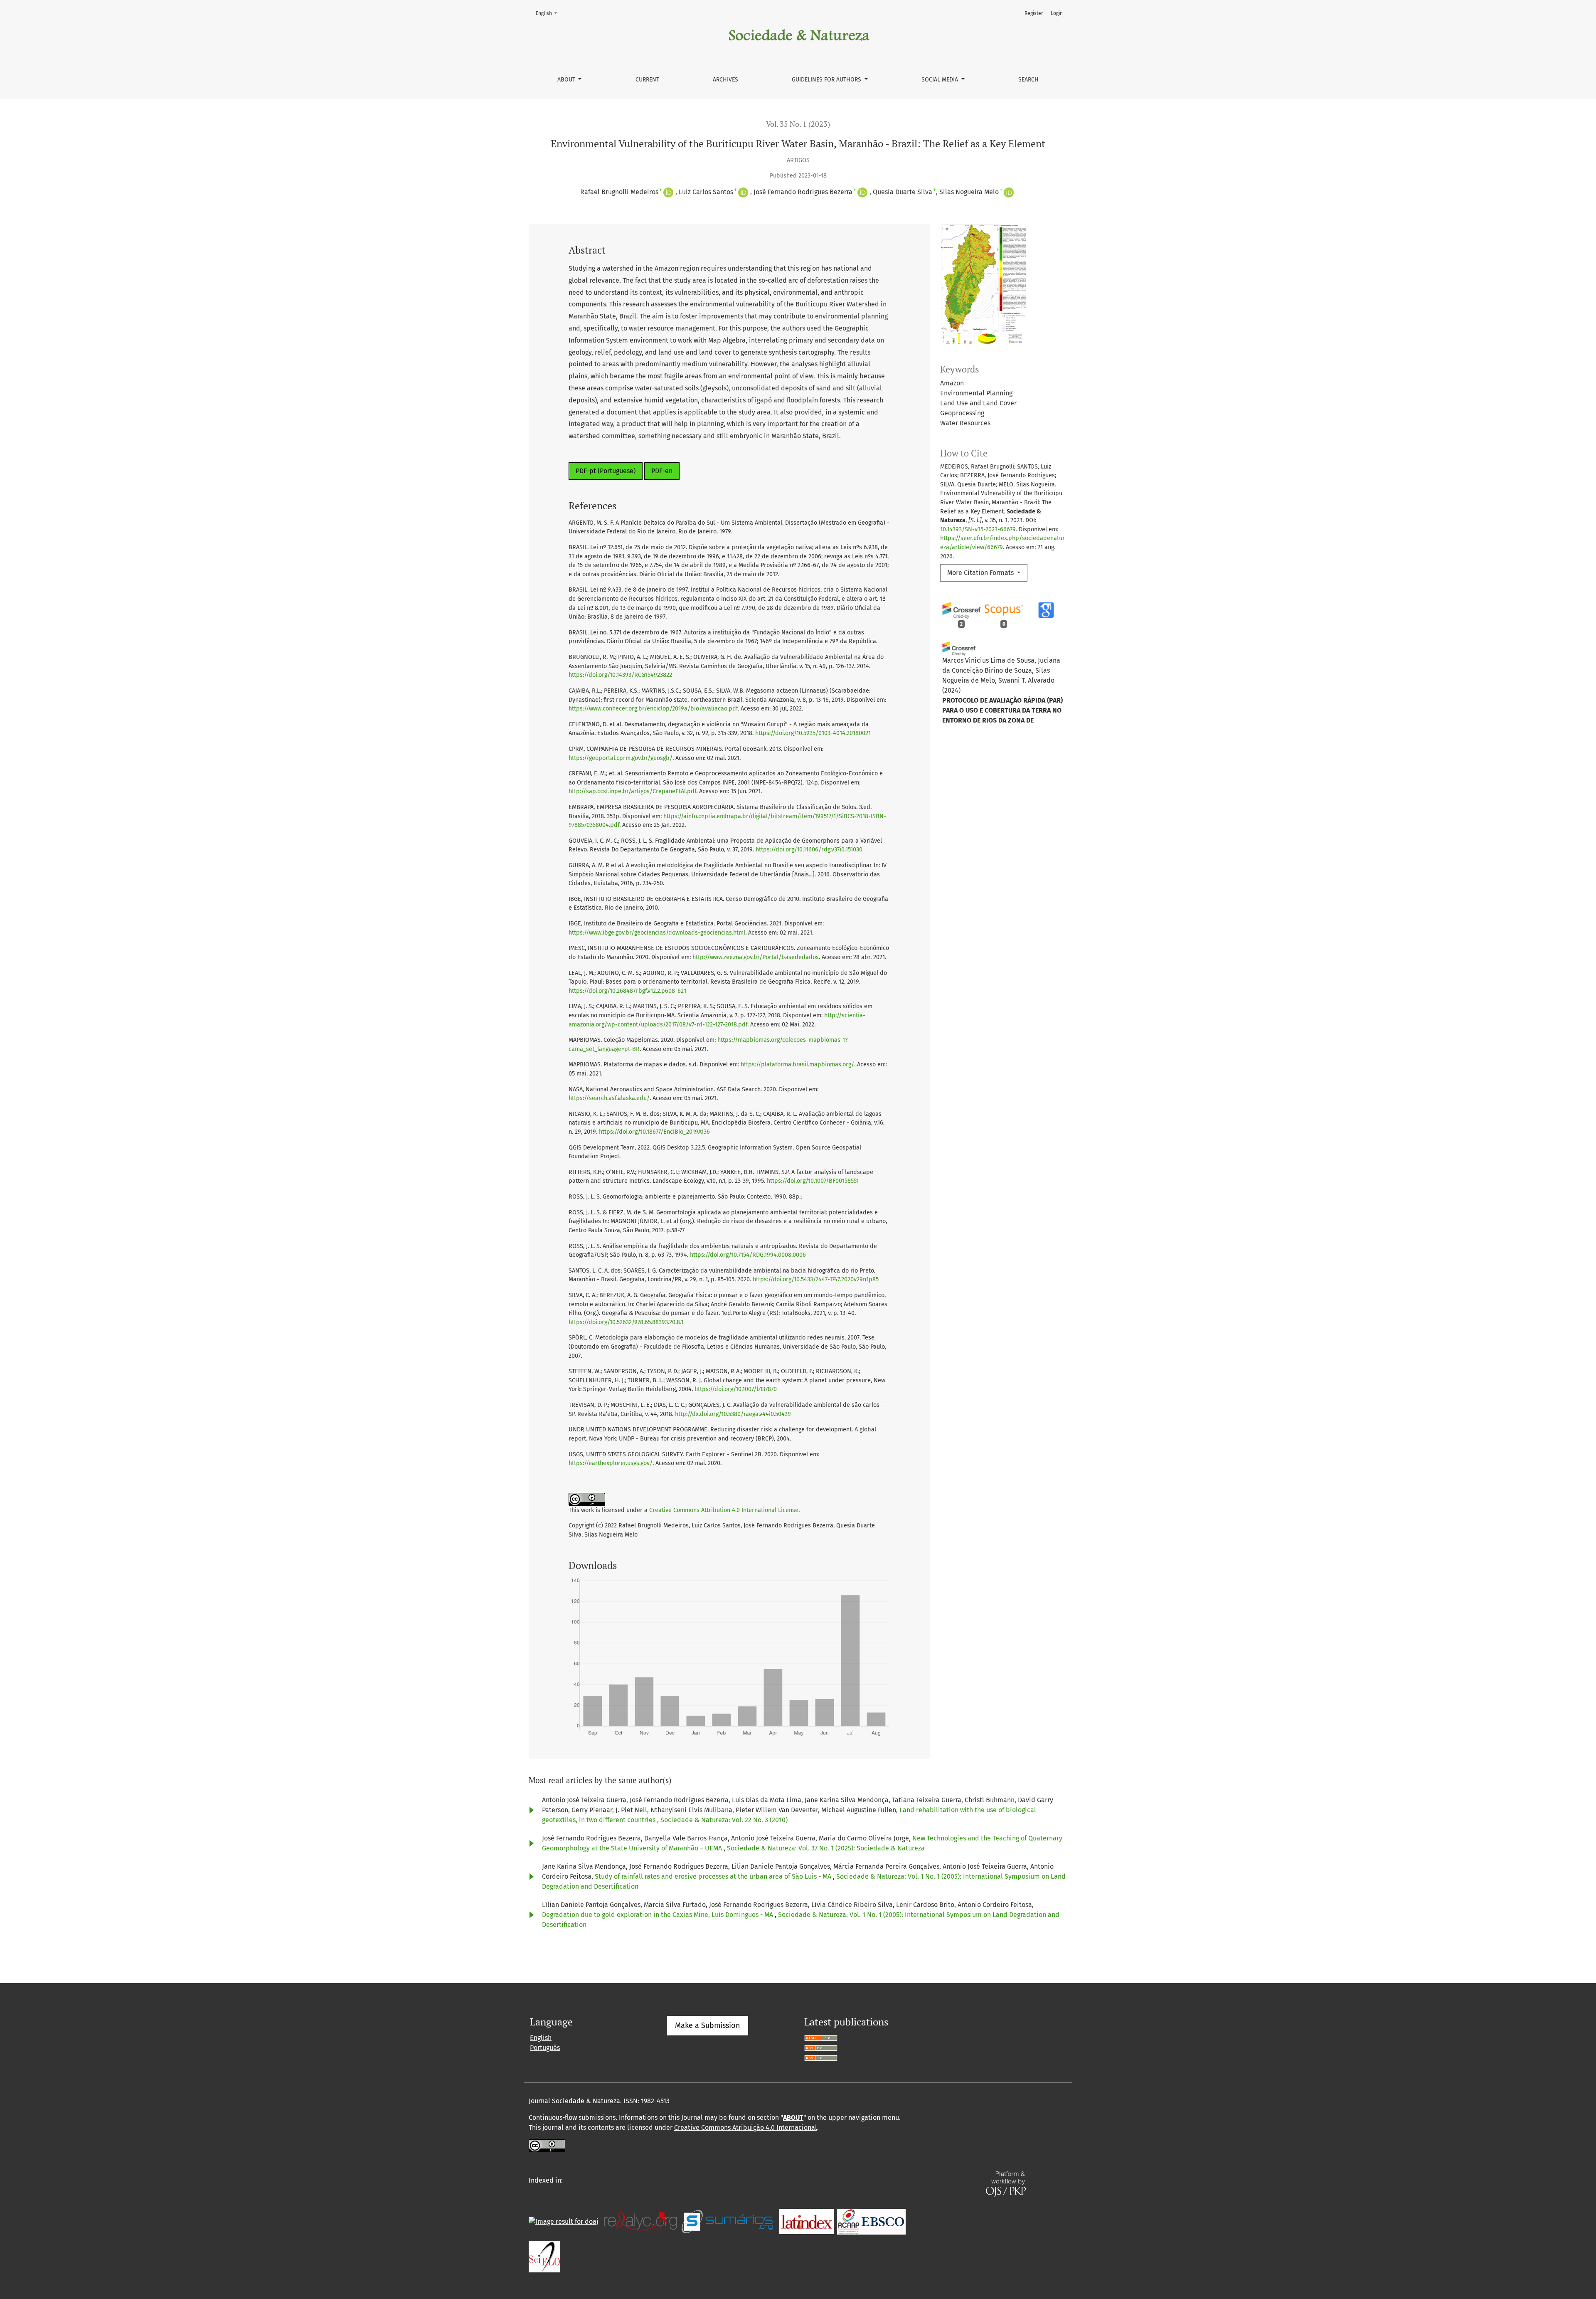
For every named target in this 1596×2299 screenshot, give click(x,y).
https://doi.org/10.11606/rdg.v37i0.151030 (809, 850)
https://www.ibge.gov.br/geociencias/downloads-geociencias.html (657, 933)
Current (647, 80)
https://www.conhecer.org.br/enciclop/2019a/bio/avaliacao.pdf (653, 709)
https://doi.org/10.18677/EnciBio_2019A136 (654, 1132)
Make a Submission (708, 2025)
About (567, 80)
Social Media (941, 80)
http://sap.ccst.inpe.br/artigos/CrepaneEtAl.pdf (632, 791)
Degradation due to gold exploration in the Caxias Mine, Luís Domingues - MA (658, 1915)
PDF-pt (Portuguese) (606, 471)
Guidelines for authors (827, 80)
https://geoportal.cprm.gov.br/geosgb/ (621, 758)
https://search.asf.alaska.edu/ (609, 1098)
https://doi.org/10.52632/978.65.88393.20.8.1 (626, 1322)
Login (1057, 13)
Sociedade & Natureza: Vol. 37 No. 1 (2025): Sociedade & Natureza (826, 1848)
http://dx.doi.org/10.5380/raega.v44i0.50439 (733, 1414)
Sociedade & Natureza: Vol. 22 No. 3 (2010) (724, 1820)
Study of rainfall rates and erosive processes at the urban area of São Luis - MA (714, 1876)
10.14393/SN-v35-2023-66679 (978, 529)
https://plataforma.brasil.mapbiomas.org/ (797, 1064)
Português (545, 2048)
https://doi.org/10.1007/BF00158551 (813, 1181)
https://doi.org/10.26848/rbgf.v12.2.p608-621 (627, 991)
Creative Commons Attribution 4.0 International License (724, 1510)
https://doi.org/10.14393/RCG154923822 (620, 675)
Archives (725, 80)
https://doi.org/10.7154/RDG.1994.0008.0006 (748, 1255)
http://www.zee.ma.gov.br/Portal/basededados (756, 957)
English (549, 13)
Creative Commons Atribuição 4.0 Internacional (746, 2128)
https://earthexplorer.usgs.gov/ (611, 1463)
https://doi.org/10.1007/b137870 (736, 1389)
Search (1028, 80)
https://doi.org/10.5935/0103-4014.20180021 (813, 733)
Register (1034, 13)
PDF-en (662, 471)
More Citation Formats (981, 573)
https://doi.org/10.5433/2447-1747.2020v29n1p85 (816, 1279)
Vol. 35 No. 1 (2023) (798, 124)
